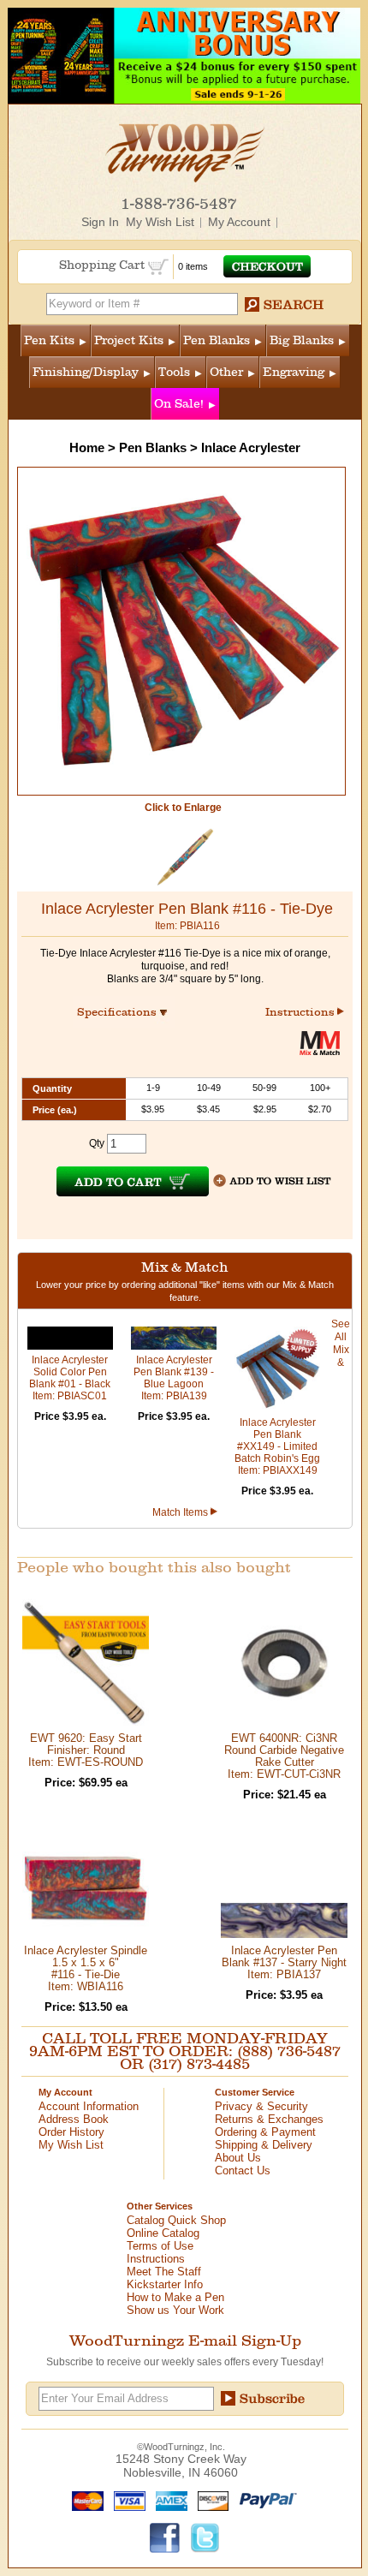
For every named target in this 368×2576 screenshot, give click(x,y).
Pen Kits (49, 340)
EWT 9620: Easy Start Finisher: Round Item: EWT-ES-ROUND (86, 1750)
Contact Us (243, 2171)
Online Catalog (163, 2233)
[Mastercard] (84, 2500)
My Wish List (160, 222)
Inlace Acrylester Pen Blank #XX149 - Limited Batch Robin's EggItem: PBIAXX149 (277, 1446)
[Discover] (209, 2500)
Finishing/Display (86, 372)
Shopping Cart (104, 265)
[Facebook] (165, 2537)
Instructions (301, 1012)
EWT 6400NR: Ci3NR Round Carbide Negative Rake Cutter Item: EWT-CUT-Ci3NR (284, 1756)
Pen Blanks (217, 340)
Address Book (74, 2119)
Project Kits (129, 340)
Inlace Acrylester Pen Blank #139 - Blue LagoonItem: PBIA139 (174, 1378)
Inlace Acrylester (251, 447)
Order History (71, 2132)
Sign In (100, 222)
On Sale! (179, 404)
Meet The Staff (164, 2272)
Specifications (125, 1012)
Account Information (89, 2106)
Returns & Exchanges (269, 2119)
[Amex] (168, 2500)
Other (226, 372)
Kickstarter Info (165, 2284)
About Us (238, 2158)
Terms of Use (160, 2246)
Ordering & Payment (265, 2132)
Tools (174, 372)
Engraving (294, 372)
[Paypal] (264, 2500)
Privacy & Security (261, 2106)
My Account (239, 222)
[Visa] (126, 2500)
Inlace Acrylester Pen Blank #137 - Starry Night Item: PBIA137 (284, 1962)
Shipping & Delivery (264, 2145)
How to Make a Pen (175, 2297)
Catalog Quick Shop (176, 2220)
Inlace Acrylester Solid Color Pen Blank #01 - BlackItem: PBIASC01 (70, 1378)
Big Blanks (302, 340)
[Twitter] (205, 2537)
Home (87, 447)
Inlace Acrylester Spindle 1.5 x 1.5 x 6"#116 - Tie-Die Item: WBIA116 (86, 1968)
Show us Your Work (175, 2310)
